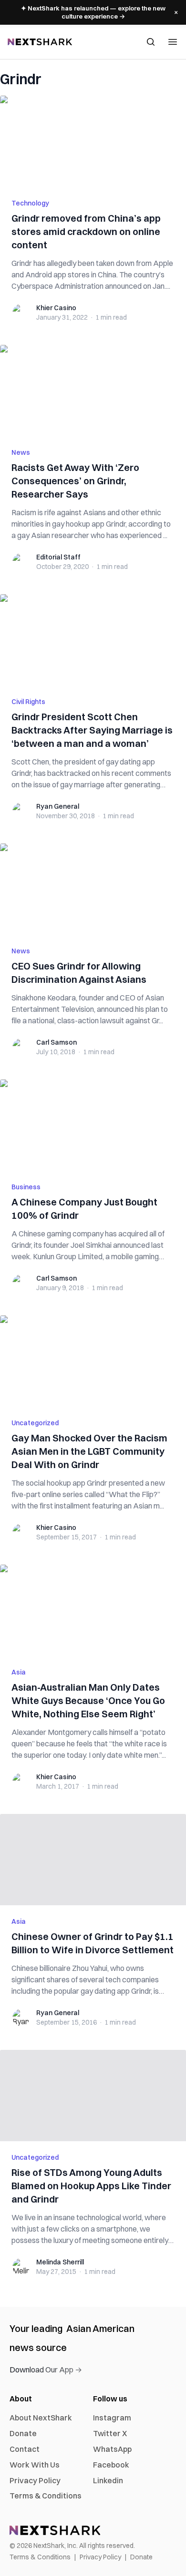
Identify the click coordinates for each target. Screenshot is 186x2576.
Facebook (111, 2465)
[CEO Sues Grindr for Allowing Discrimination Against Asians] (93, 889)
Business (26, 1187)
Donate (23, 2433)
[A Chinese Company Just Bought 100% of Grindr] (93, 1125)
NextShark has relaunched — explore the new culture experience (93, 12)
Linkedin (108, 2480)
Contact (25, 2449)
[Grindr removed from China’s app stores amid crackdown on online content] (93, 141)
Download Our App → (46, 2370)
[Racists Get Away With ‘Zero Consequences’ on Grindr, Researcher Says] (93, 391)
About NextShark (41, 2418)
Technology (30, 203)
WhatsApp (112, 2449)
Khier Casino (56, 308)
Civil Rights (28, 702)
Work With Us (35, 2465)
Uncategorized (35, 1423)
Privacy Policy (35, 2480)
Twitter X (110, 2433)
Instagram (112, 2418)
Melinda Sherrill (60, 2262)
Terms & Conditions (46, 2496)
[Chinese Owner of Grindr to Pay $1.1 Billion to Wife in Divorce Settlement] (93, 1860)
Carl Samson (57, 1042)
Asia (19, 1672)
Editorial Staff (58, 557)
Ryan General (58, 806)
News (21, 452)
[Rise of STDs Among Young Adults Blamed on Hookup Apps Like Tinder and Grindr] (93, 2096)
